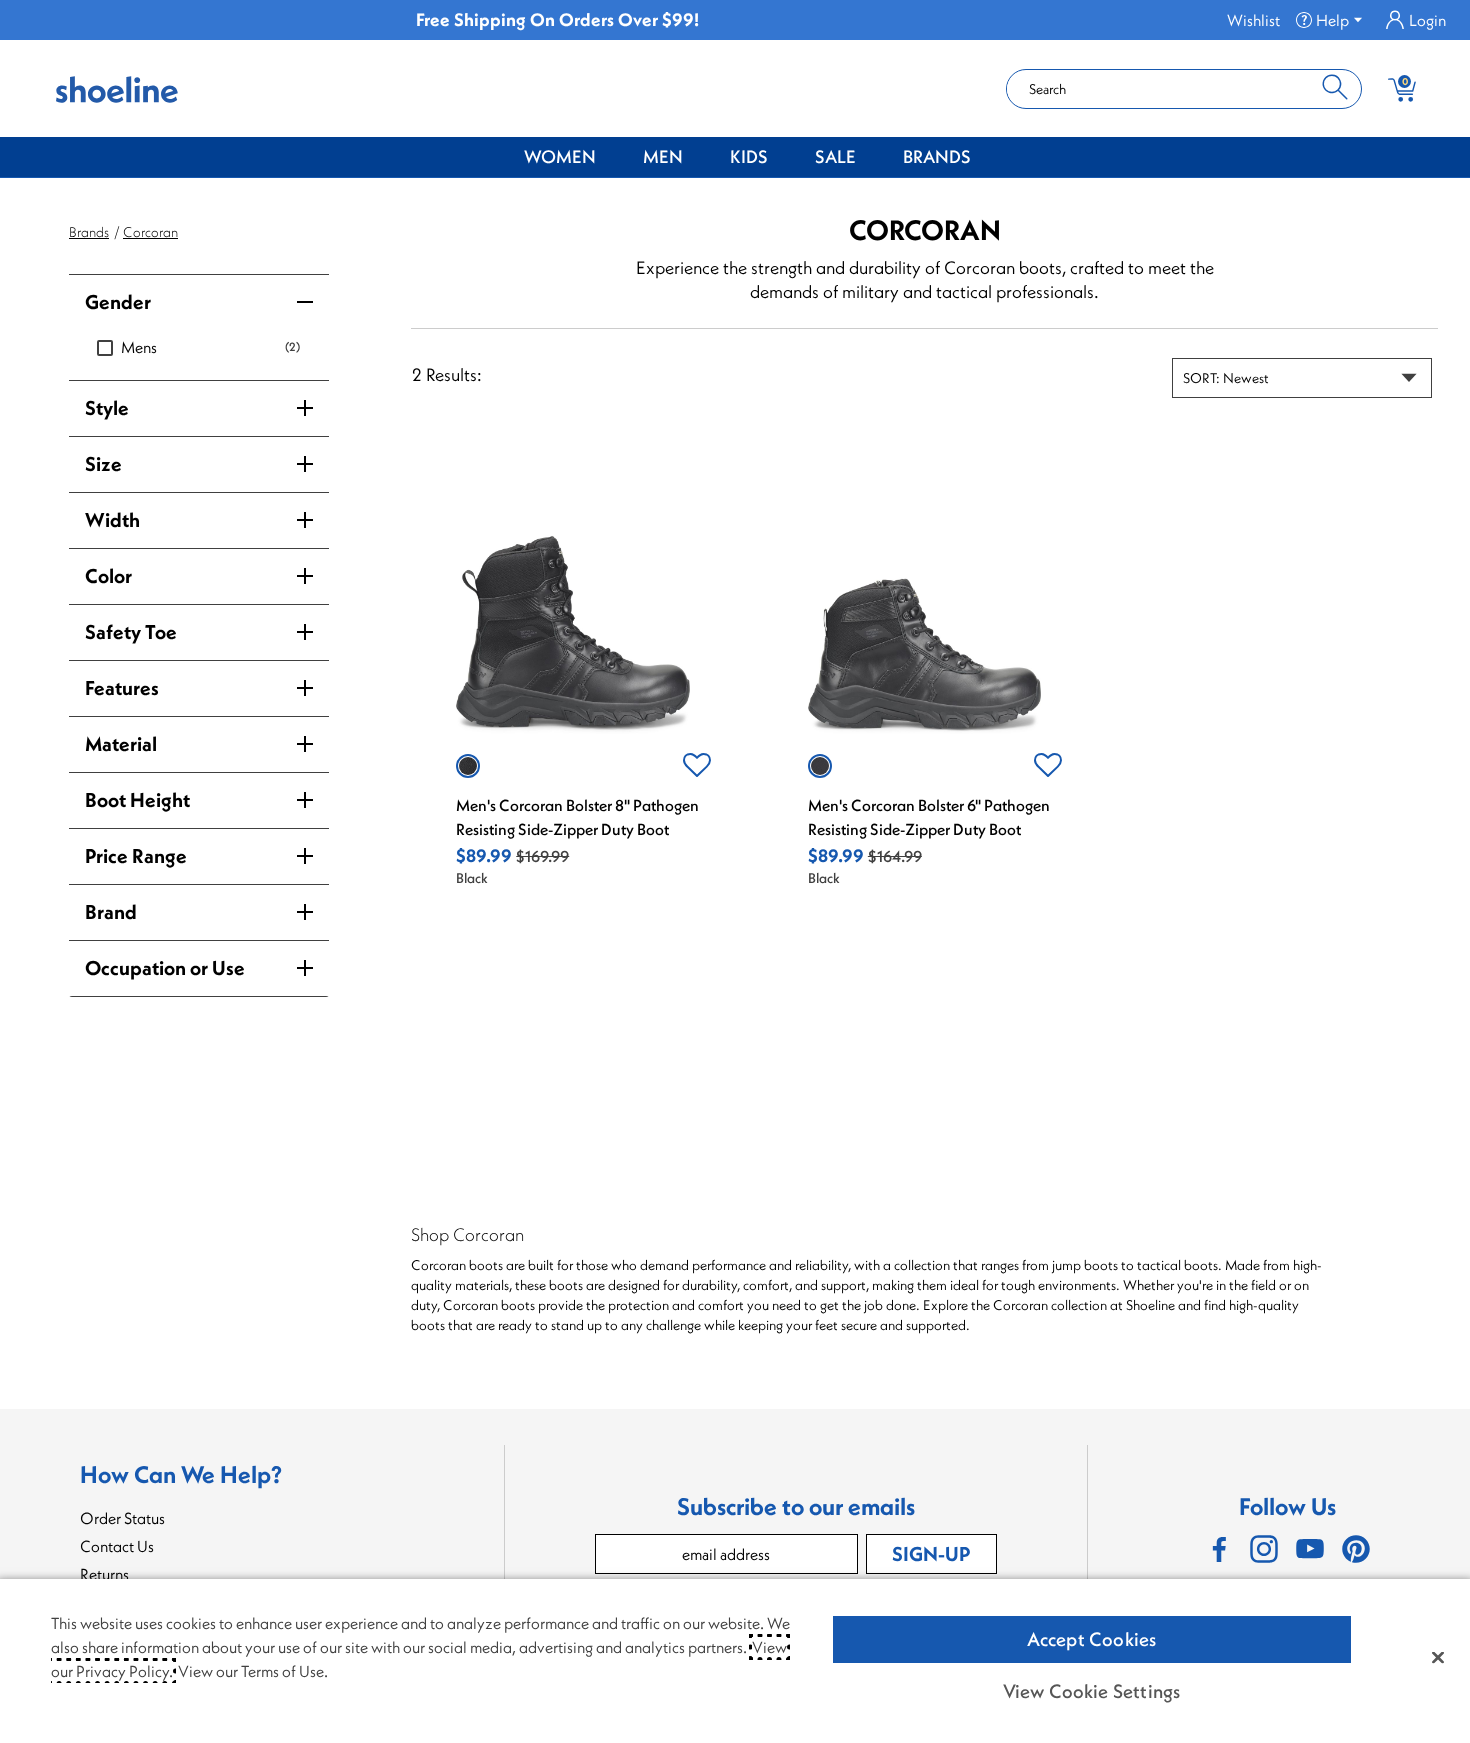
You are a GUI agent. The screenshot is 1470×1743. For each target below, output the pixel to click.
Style (107, 407)
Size (103, 463)
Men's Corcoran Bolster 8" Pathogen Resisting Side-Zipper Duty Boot (577, 817)
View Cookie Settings (1092, 1691)
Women (560, 156)
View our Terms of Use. (253, 1671)
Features (122, 687)
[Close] (1438, 1657)
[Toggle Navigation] (611, 158)
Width (112, 519)
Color (108, 575)
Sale (835, 156)
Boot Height (137, 799)
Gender (118, 301)
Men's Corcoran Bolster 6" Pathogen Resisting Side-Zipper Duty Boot (929, 817)
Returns (104, 1574)
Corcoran (150, 232)
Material (121, 743)
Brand (111, 911)
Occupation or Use (165, 967)
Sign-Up (931, 1553)
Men (663, 156)
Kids (749, 156)
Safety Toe (131, 631)
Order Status (122, 1518)
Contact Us (117, 1546)
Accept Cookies (1092, 1639)
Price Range (136, 855)
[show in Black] (468, 766)
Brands (937, 156)
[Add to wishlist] (697, 766)
